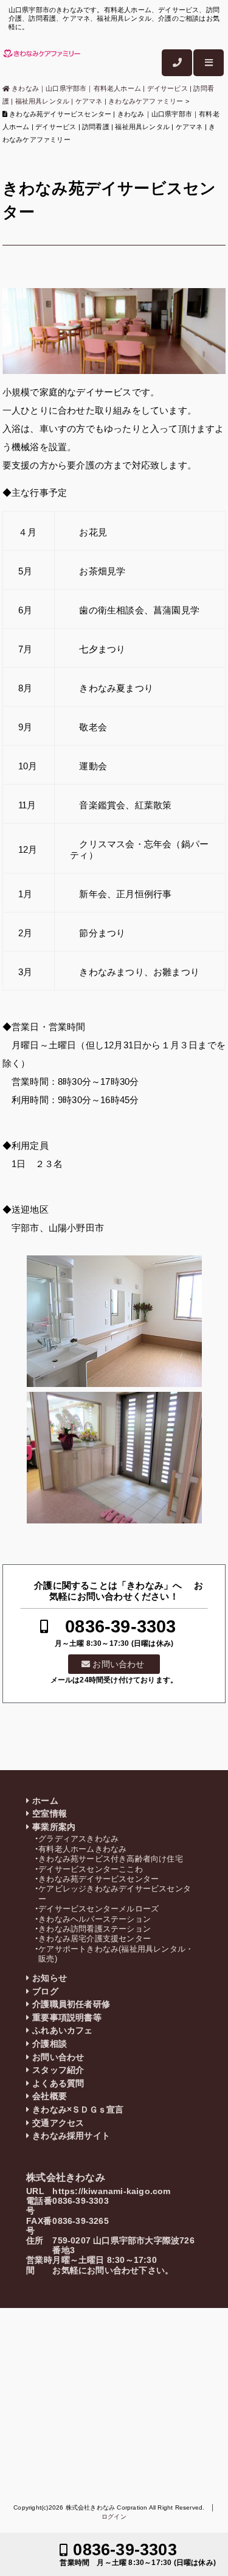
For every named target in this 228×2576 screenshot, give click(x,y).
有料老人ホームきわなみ (82, 1849)
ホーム (45, 1801)
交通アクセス (58, 2123)
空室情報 (50, 1814)
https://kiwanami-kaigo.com (111, 2191)
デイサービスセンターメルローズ (98, 1909)
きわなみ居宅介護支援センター (95, 1939)
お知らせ (50, 1978)
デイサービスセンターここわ (91, 1869)
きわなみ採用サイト (71, 2136)
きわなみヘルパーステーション (95, 1919)
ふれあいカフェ (62, 2031)
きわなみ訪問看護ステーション (95, 1929)
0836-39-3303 (120, 1627)
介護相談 (50, 2044)
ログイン (114, 2517)
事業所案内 (54, 1827)
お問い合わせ (118, 1664)
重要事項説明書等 (67, 2018)
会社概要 (50, 2096)
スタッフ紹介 (58, 2070)
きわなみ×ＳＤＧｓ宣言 (78, 2110)
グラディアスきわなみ (78, 1839)
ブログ (45, 1992)
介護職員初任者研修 (71, 2004)
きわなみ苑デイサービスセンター (98, 1879)
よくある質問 (58, 2084)
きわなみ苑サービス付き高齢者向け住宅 (111, 1859)
